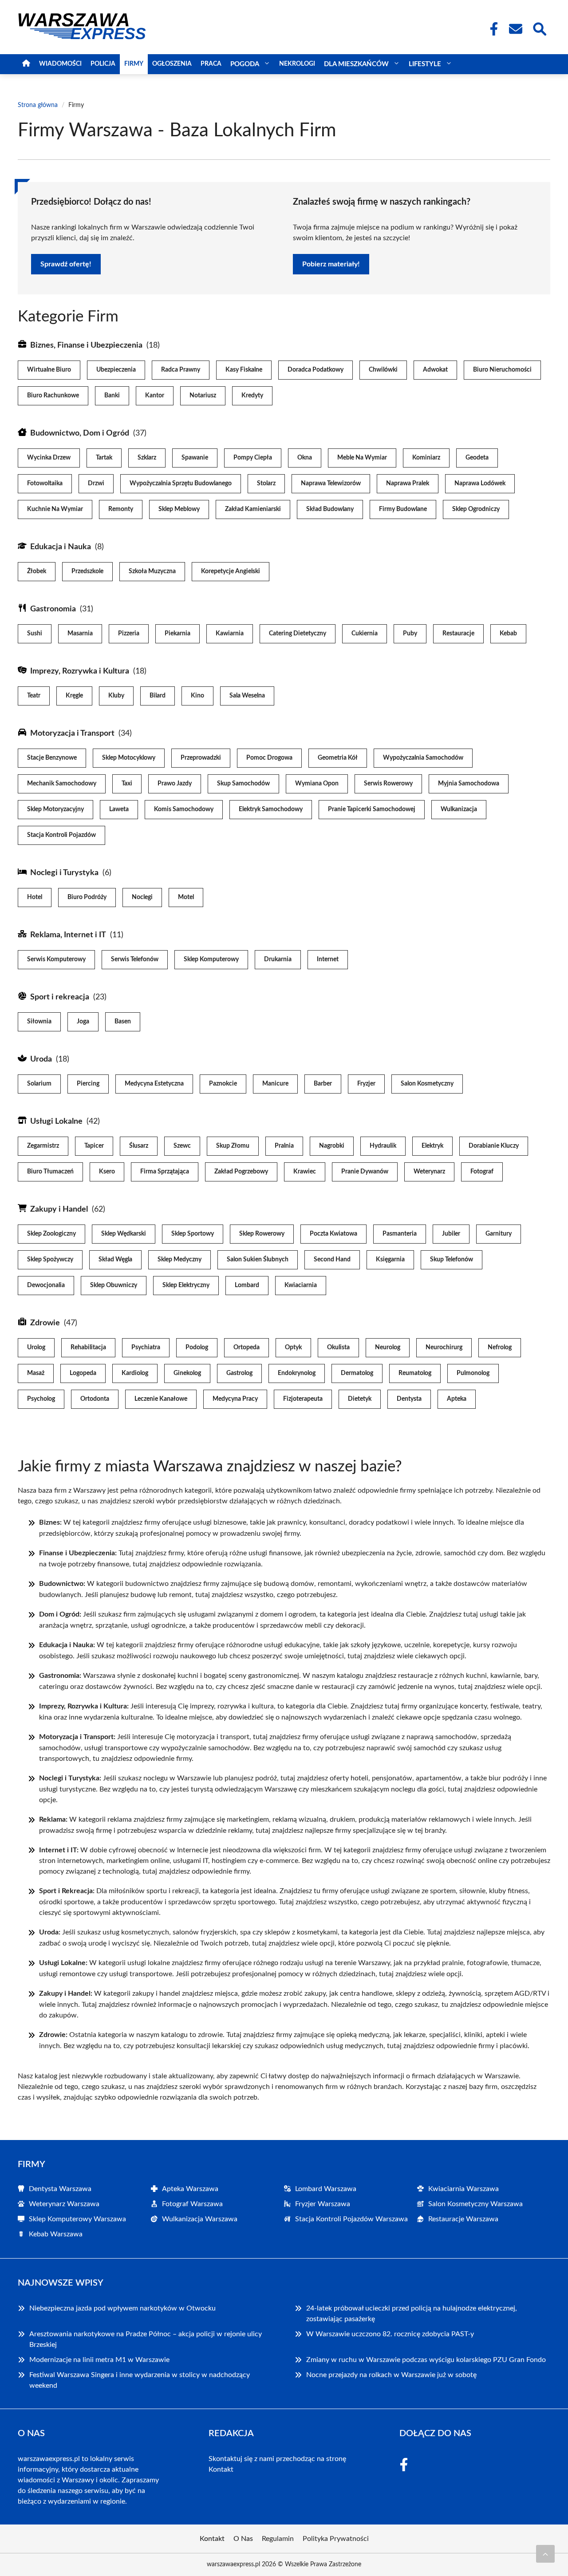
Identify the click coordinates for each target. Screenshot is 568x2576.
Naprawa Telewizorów (331, 483)
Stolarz (266, 483)
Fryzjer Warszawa (323, 2204)
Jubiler (451, 1234)
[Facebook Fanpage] (491, 29)
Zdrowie (45, 1323)
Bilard (158, 696)
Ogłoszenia (172, 64)
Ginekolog (187, 1373)
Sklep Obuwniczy (114, 1285)
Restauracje (458, 634)
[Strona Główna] (26, 64)
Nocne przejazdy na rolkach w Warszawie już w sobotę (391, 2375)
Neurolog (388, 1347)
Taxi (127, 784)
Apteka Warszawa (190, 2189)
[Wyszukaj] (539, 28)
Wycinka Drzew (49, 458)
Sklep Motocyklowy (129, 758)
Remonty (121, 509)
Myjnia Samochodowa (469, 784)
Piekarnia (177, 634)
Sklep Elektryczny (186, 1285)
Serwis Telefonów (135, 959)
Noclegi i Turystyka (64, 873)
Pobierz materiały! (331, 264)
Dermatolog (357, 1373)
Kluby (116, 696)
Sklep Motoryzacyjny (55, 809)
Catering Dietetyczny (298, 634)
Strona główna (38, 105)
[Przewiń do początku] (545, 2554)
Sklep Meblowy (179, 509)
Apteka (457, 1399)
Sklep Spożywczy (50, 1260)
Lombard (247, 1285)
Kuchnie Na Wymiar (55, 509)
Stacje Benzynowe (52, 758)
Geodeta (477, 458)
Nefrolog (500, 1347)
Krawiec (305, 1172)
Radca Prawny (181, 370)
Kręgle (74, 696)
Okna (305, 458)
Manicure (275, 1084)
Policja (103, 64)
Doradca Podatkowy (316, 370)
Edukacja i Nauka (61, 547)
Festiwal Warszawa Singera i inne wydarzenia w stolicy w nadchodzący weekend (140, 2380)
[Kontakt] (515, 29)
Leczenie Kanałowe (161, 1399)
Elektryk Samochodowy (271, 809)
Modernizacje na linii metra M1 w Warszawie (99, 2360)
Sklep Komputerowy (211, 959)
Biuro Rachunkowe (53, 396)
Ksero (107, 1172)
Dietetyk (360, 1399)
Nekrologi (297, 64)
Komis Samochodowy (184, 809)
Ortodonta (95, 1399)
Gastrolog (239, 1373)
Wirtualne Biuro (49, 370)
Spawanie (195, 458)
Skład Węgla (115, 1260)
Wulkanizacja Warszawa (200, 2219)
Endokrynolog (297, 1373)
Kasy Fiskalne (244, 370)
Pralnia (284, 1146)
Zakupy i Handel (59, 1209)
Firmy (134, 64)
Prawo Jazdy (175, 784)
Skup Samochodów (243, 784)
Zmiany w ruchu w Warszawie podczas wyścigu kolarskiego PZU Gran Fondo (426, 2360)
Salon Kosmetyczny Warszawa (475, 2204)
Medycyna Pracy (235, 1399)
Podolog (197, 1347)
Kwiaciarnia (301, 1285)
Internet (328, 959)
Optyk (293, 1347)
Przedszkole (87, 571)
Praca (211, 64)
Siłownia (39, 1022)
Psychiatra (146, 1347)
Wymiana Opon (317, 784)
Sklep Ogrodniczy (476, 509)
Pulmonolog (473, 1373)
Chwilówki (383, 370)
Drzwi (96, 483)
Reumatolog (415, 1373)
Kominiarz (426, 458)
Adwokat (435, 370)
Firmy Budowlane (403, 509)
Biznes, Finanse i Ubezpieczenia (86, 345)
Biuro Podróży (87, 897)
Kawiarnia (230, 634)
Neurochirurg (444, 1347)
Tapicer (94, 1146)
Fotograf (482, 1172)
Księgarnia (390, 1260)
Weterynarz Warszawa (64, 2204)
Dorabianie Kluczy (494, 1146)
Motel (186, 897)
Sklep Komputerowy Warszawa (77, 2219)
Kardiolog (135, 1373)
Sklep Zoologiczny (51, 1234)
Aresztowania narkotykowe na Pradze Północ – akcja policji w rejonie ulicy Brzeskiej (146, 2339)
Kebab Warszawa (56, 2234)
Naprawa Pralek (408, 483)
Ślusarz (139, 1146)
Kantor (155, 396)
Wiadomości (60, 64)
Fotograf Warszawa (192, 2204)
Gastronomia (53, 609)
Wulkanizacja (459, 809)
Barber (323, 1084)
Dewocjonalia (46, 1285)
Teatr (34, 696)
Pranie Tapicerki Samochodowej (372, 809)
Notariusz (203, 396)
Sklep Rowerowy (262, 1234)
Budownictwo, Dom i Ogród (80, 433)
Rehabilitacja (88, 1347)
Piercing (88, 1084)
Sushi (35, 634)
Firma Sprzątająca (165, 1172)
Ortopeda (247, 1347)
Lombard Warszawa (326, 2189)
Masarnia (80, 634)
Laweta (119, 809)
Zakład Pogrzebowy (241, 1172)
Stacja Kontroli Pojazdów (61, 835)
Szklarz (147, 458)
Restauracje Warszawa (463, 2219)
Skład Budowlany (330, 509)
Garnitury (499, 1234)
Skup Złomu (233, 1146)
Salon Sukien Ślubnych (258, 1260)
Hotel (35, 897)
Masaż (36, 1373)
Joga (83, 1022)
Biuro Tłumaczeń (50, 1172)
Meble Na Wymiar (362, 458)
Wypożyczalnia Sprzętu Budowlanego (181, 483)
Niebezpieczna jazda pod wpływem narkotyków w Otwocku (122, 2308)
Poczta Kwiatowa (333, 1234)
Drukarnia (278, 959)
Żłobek (37, 571)
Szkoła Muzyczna (152, 571)
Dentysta (409, 1399)
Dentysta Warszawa (60, 2189)
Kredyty (252, 396)
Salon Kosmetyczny (427, 1084)
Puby (410, 634)
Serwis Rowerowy (388, 784)
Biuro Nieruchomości (502, 370)
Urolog (36, 1347)
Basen (123, 1022)
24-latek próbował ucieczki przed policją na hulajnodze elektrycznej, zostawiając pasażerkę (412, 2314)
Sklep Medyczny (179, 1260)
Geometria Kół (338, 758)
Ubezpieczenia (116, 370)
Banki (112, 396)
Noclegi (142, 897)
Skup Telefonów (452, 1260)
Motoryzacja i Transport (72, 733)
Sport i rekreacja (60, 997)
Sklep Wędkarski (124, 1234)
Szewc (182, 1146)
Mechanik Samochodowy (62, 784)
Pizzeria (129, 634)
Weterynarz (429, 1172)
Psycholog (41, 1399)
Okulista (338, 1347)
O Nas (243, 2539)
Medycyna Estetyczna (154, 1084)
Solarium (39, 1084)
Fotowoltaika (45, 483)
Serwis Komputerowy (56, 959)
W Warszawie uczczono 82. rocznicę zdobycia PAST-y (390, 2334)
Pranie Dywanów (365, 1172)
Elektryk (432, 1146)
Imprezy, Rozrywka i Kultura (80, 671)
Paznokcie (223, 1084)
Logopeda (83, 1373)
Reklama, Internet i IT (68, 935)
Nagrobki (332, 1146)
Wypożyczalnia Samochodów (423, 758)
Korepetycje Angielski (231, 571)
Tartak (104, 458)
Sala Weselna (247, 696)
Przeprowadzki (201, 758)
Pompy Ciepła (253, 458)
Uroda (41, 1059)
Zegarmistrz (43, 1146)
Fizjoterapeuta (303, 1399)
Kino (197, 696)
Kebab (508, 634)
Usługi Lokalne (56, 1122)
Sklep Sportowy (193, 1234)
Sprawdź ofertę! (66, 264)
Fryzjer (366, 1084)
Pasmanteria (400, 1234)
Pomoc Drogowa (269, 758)
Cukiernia (365, 634)
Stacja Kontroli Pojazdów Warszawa (351, 2219)
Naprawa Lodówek (480, 483)
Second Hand (332, 1260)
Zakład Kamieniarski (253, 509)
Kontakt (221, 2469)
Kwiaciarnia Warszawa (463, 2189)
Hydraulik (383, 1146)
